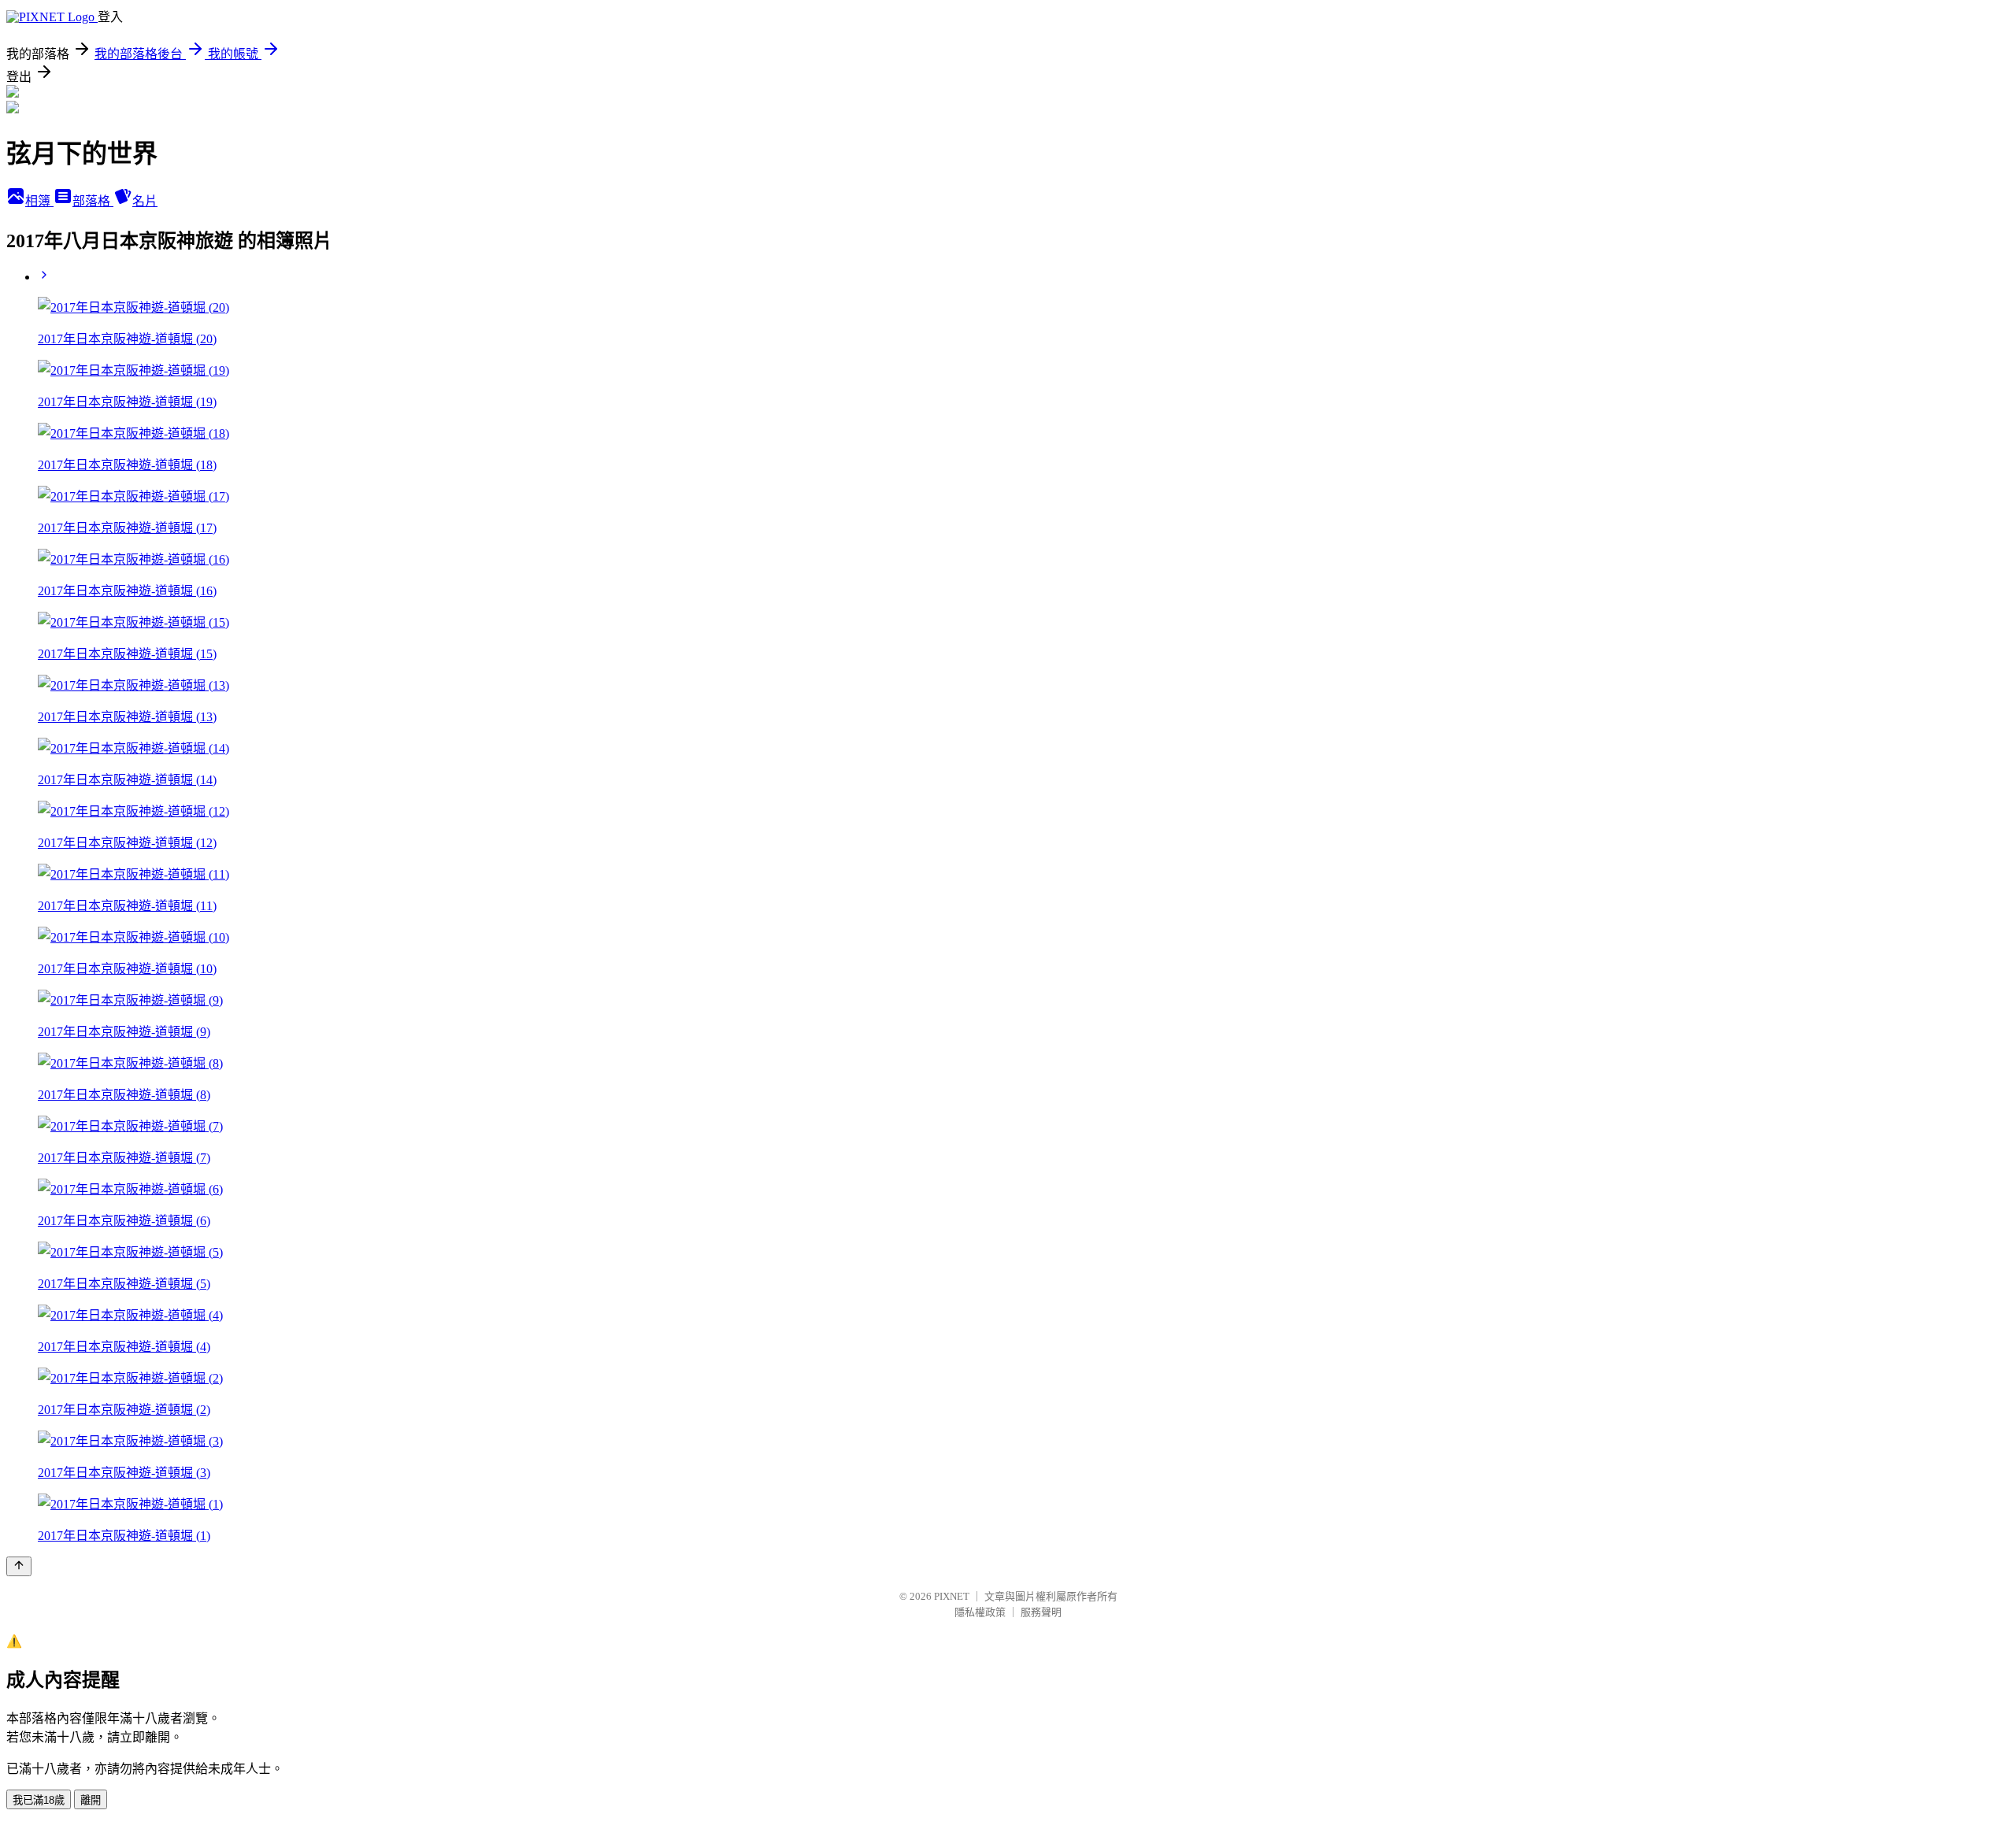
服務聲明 (1041, 1612)
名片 (145, 201)
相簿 (39, 201)
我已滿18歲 (39, 1800)
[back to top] (19, 1566)
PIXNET (952, 1596)
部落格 (93, 201)
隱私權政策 (980, 1612)
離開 (91, 1800)
